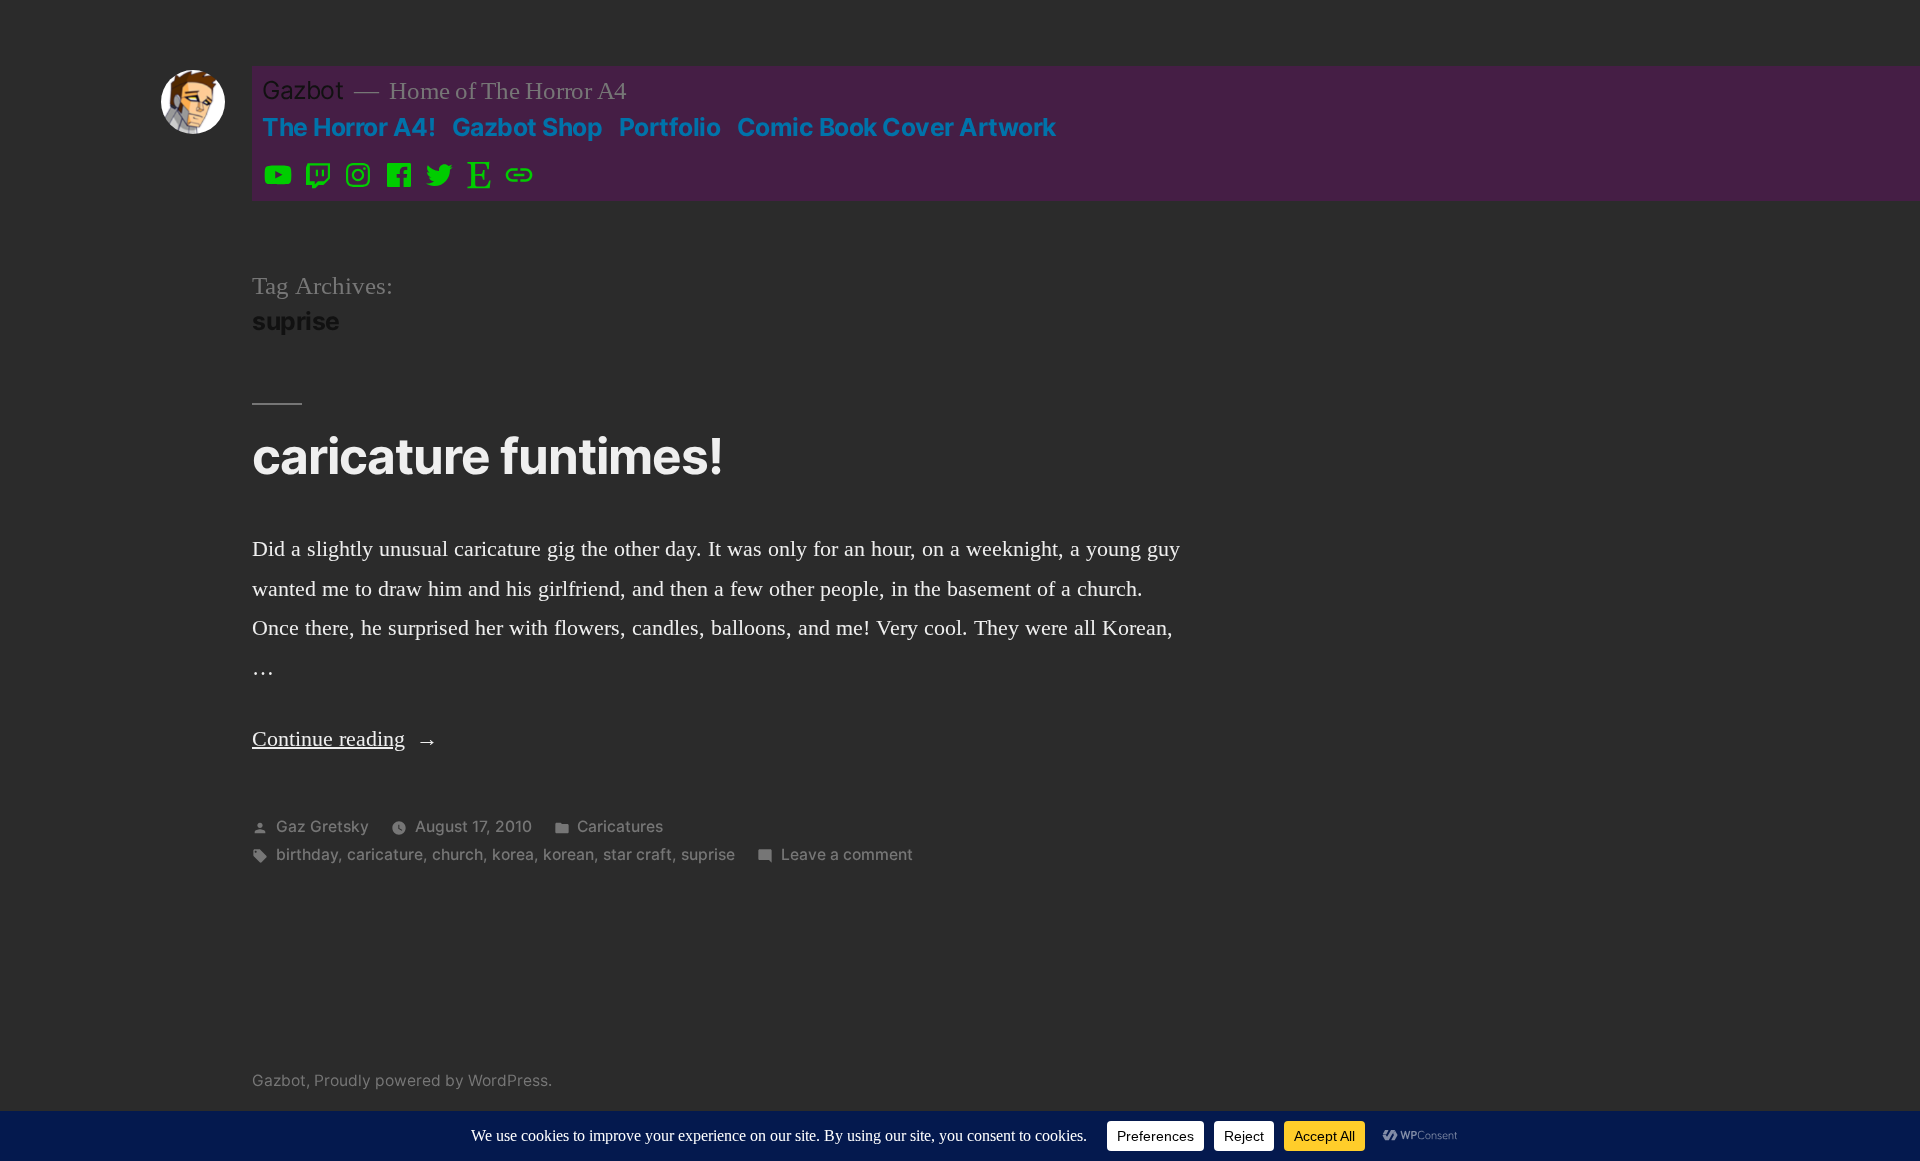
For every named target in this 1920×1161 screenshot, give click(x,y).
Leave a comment (847, 854)
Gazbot (302, 90)
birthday (307, 854)
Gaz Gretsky (322, 826)
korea (513, 854)
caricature (385, 854)
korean (568, 854)
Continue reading (345, 738)
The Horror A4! (348, 127)
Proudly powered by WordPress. (433, 1080)
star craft (637, 854)
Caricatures (620, 826)
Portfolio (670, 127)
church (457, 854)
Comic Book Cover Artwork (896, 127)
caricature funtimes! (487, 456)
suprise (708, 854)
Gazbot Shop (527, 127)
